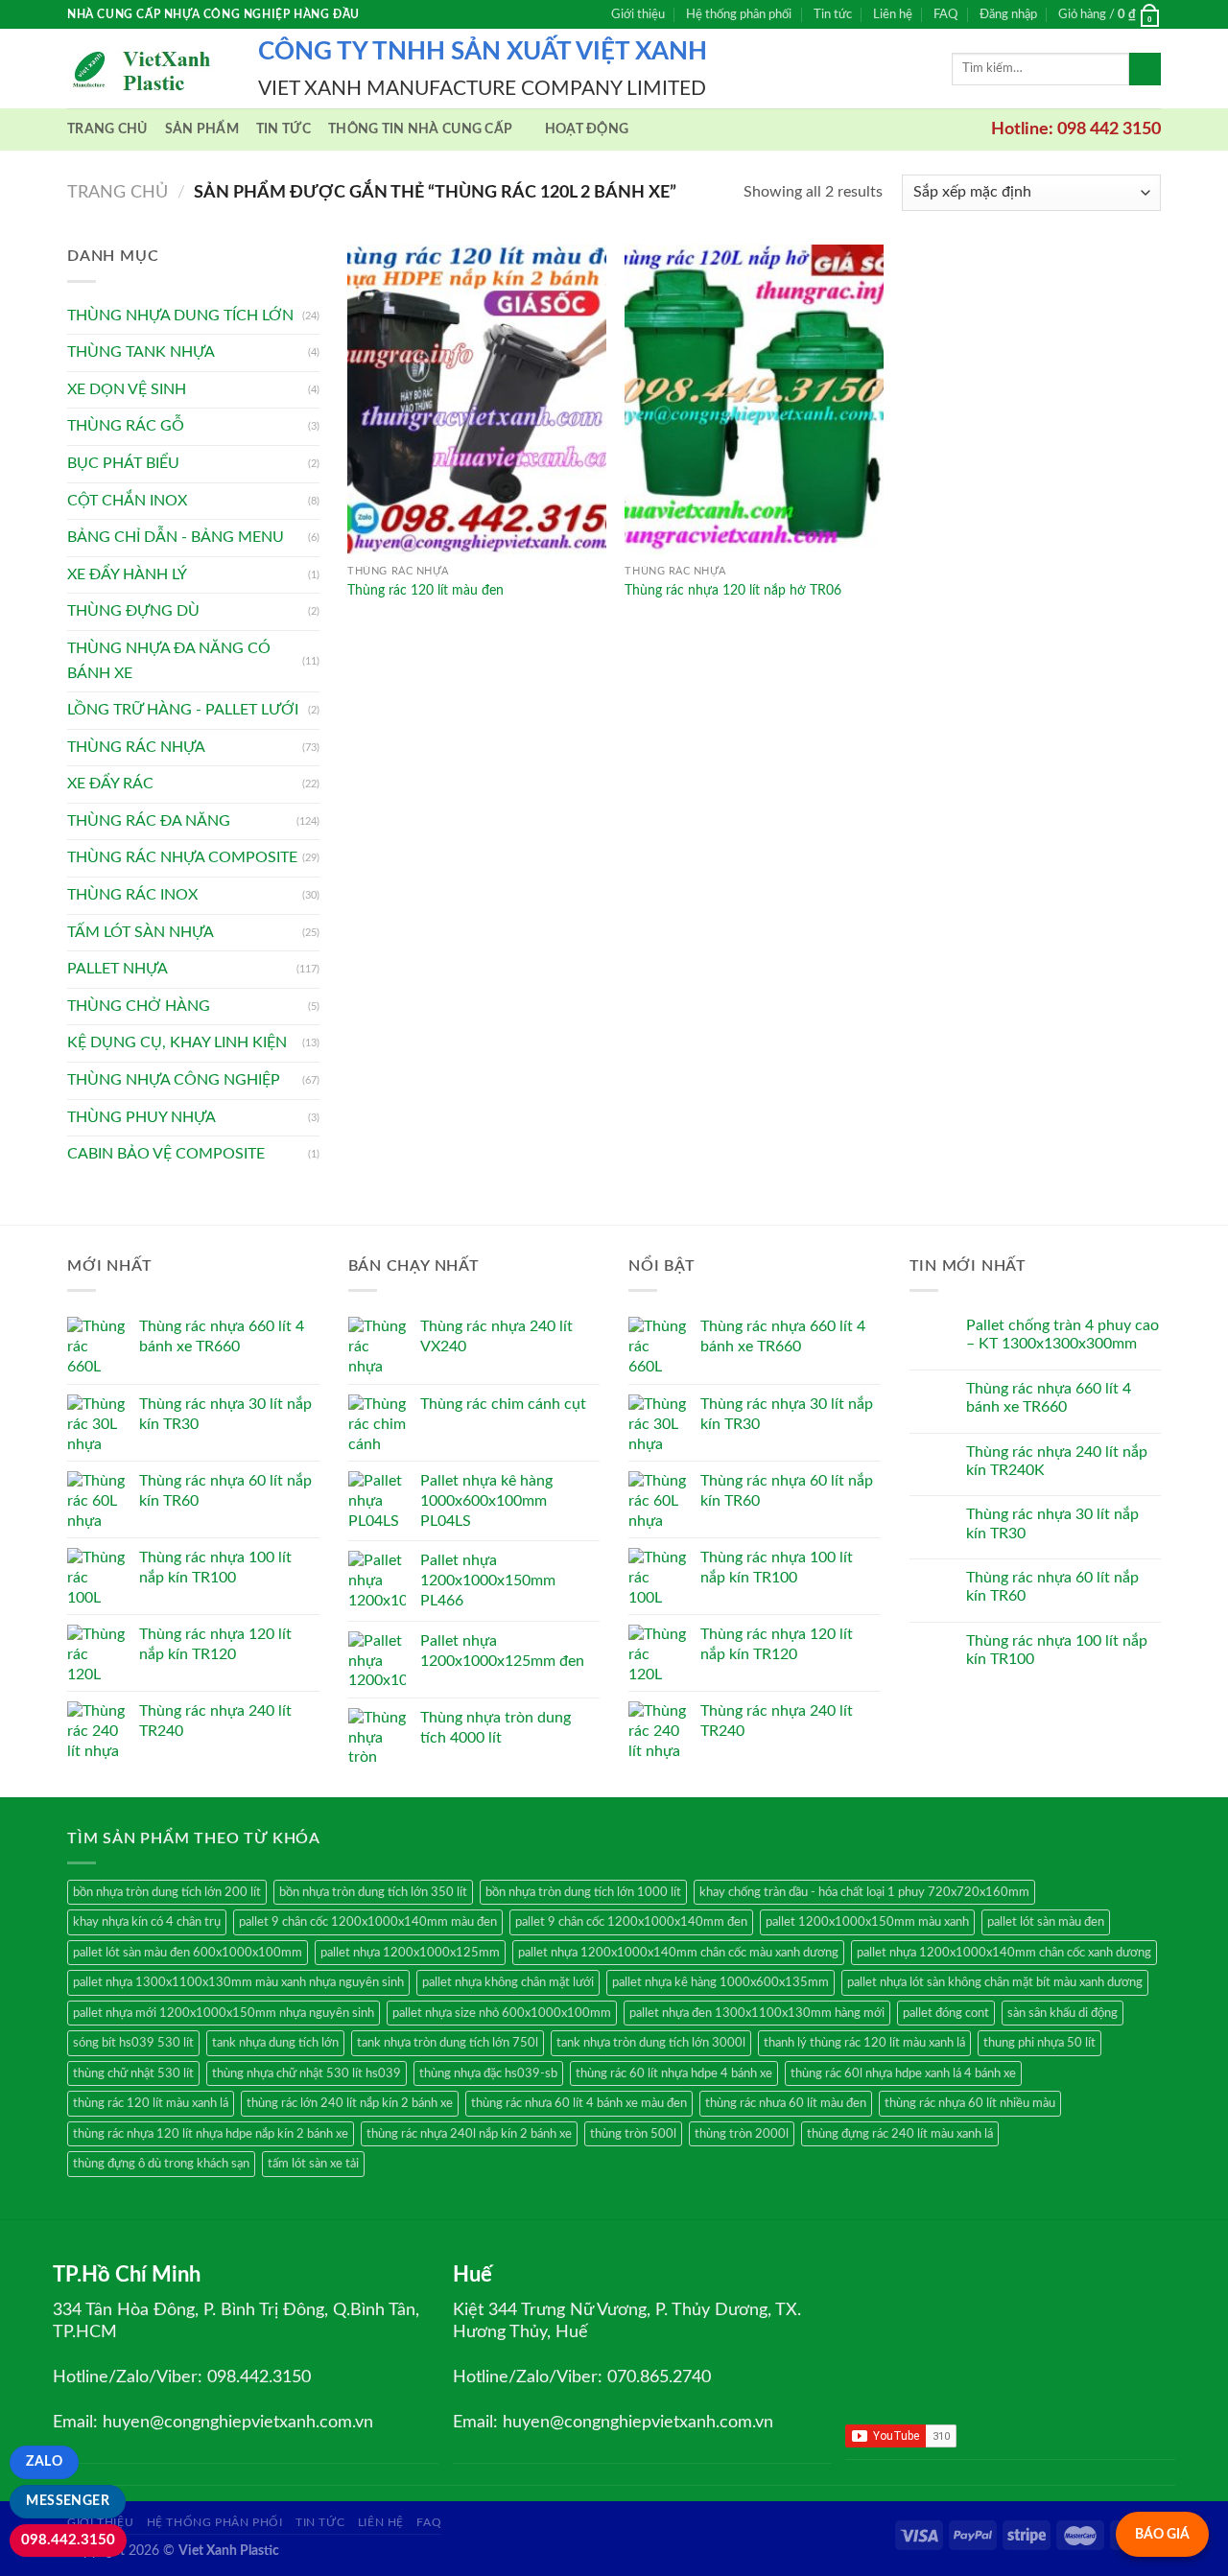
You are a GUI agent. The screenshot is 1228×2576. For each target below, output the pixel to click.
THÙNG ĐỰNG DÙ (133, 611)
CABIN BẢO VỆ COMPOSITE (166, 1154)
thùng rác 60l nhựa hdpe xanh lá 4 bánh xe (903, 2073)
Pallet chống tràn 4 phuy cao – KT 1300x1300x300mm (1063, 1335)
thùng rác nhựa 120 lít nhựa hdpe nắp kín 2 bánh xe (211, 2134)
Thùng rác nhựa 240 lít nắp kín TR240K (1057, 1461)
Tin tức (833, 14)
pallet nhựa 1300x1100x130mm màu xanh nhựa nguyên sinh (238, 1982)
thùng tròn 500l (633, 2134)
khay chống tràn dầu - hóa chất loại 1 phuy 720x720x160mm (864, 1892)
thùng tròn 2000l (742, 2134)
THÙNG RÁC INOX (132, 895)
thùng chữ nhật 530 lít (133, 2073)
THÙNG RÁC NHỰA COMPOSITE (182, 857)
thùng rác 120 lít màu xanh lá (151, 2103)
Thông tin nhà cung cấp (420, 129)
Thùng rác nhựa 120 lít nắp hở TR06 (733, 590)
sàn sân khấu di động (1063, 2013)
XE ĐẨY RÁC (110, 784)
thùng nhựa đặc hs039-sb (488, 2073)
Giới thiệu (638, 14)
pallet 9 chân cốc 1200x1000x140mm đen (631, 1922)
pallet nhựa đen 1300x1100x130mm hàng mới (757, 2013)
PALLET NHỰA (118, 969)
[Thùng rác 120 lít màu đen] (477, 399)
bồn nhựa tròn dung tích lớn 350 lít (373, 1892)
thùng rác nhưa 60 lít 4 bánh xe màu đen (579, 2103)
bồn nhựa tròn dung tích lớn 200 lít (167, 1892)
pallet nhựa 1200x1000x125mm (410, 1953)
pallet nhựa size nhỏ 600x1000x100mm (502, 2013)
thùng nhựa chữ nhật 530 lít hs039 (307, 2073)
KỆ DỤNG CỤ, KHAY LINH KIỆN (177, 1042)
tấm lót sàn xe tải (313, 2164)
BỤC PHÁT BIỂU (123, 463)
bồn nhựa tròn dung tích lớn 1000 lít (583, 1892)
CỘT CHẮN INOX (127, 501)
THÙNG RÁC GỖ (126, 426)
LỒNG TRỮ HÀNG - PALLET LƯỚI (183, 710)
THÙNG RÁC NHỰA (136, 747)
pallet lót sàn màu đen (1046, 1922)
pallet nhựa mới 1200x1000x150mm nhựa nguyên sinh (224, 2013)
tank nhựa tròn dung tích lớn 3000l (651, 2043)
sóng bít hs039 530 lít (133, 2043)
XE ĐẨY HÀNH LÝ (127, 574)
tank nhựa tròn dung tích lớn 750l (448, 2043)
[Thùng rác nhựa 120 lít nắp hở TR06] (754, 399)
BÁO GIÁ (1162, 2534)
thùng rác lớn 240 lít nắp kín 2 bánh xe (350, 2103)
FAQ (945, 14)
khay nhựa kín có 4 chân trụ (147, 1922)
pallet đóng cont (946, 2013)
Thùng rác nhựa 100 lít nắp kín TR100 (1057, 1650)
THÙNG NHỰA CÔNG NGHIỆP (174, 1080)
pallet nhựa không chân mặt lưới (508, 1982)
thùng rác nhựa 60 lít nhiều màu (970, 2103)
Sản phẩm (202, 129)
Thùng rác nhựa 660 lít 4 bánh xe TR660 (1049, 1398)
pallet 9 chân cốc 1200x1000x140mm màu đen (368, 1922)
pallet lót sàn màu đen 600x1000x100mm (188, 1953)
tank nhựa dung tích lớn (275, 2043)
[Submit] (1145, 69)
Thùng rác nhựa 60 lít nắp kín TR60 (1052, 1587)
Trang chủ (107, 129)
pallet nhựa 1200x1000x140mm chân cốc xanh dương (1004, 1953)
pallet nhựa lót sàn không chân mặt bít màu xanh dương (995, 1982)
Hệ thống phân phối (739, 14)
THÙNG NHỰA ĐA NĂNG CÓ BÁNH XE (169, 661)
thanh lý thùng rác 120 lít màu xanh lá (864, 2043)
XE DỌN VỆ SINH (127, 389)
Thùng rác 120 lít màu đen (425, 590)
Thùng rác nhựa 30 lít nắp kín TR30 (1052, 1523)
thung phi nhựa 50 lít (1039, 2043)
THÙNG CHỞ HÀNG (139, 1006)
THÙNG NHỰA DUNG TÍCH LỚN (180, 316)
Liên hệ (893, 14)
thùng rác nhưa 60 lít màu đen (786, 2103)
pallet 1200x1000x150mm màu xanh (867, 1922)
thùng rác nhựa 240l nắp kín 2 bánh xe (469, 2134)
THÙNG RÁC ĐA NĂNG (149, 821)
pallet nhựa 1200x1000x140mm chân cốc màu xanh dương (678, 1953)
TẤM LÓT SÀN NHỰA (141, 932)
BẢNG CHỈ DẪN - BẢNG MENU (176, 537)
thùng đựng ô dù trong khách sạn (161, 2164)
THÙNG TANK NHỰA (141, 352)
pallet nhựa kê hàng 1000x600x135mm (720, 1982)
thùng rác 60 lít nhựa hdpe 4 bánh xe (674, 2073)
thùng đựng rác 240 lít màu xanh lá (900, 2134)
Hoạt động (587, 129)
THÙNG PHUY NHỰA (142, 1117)
